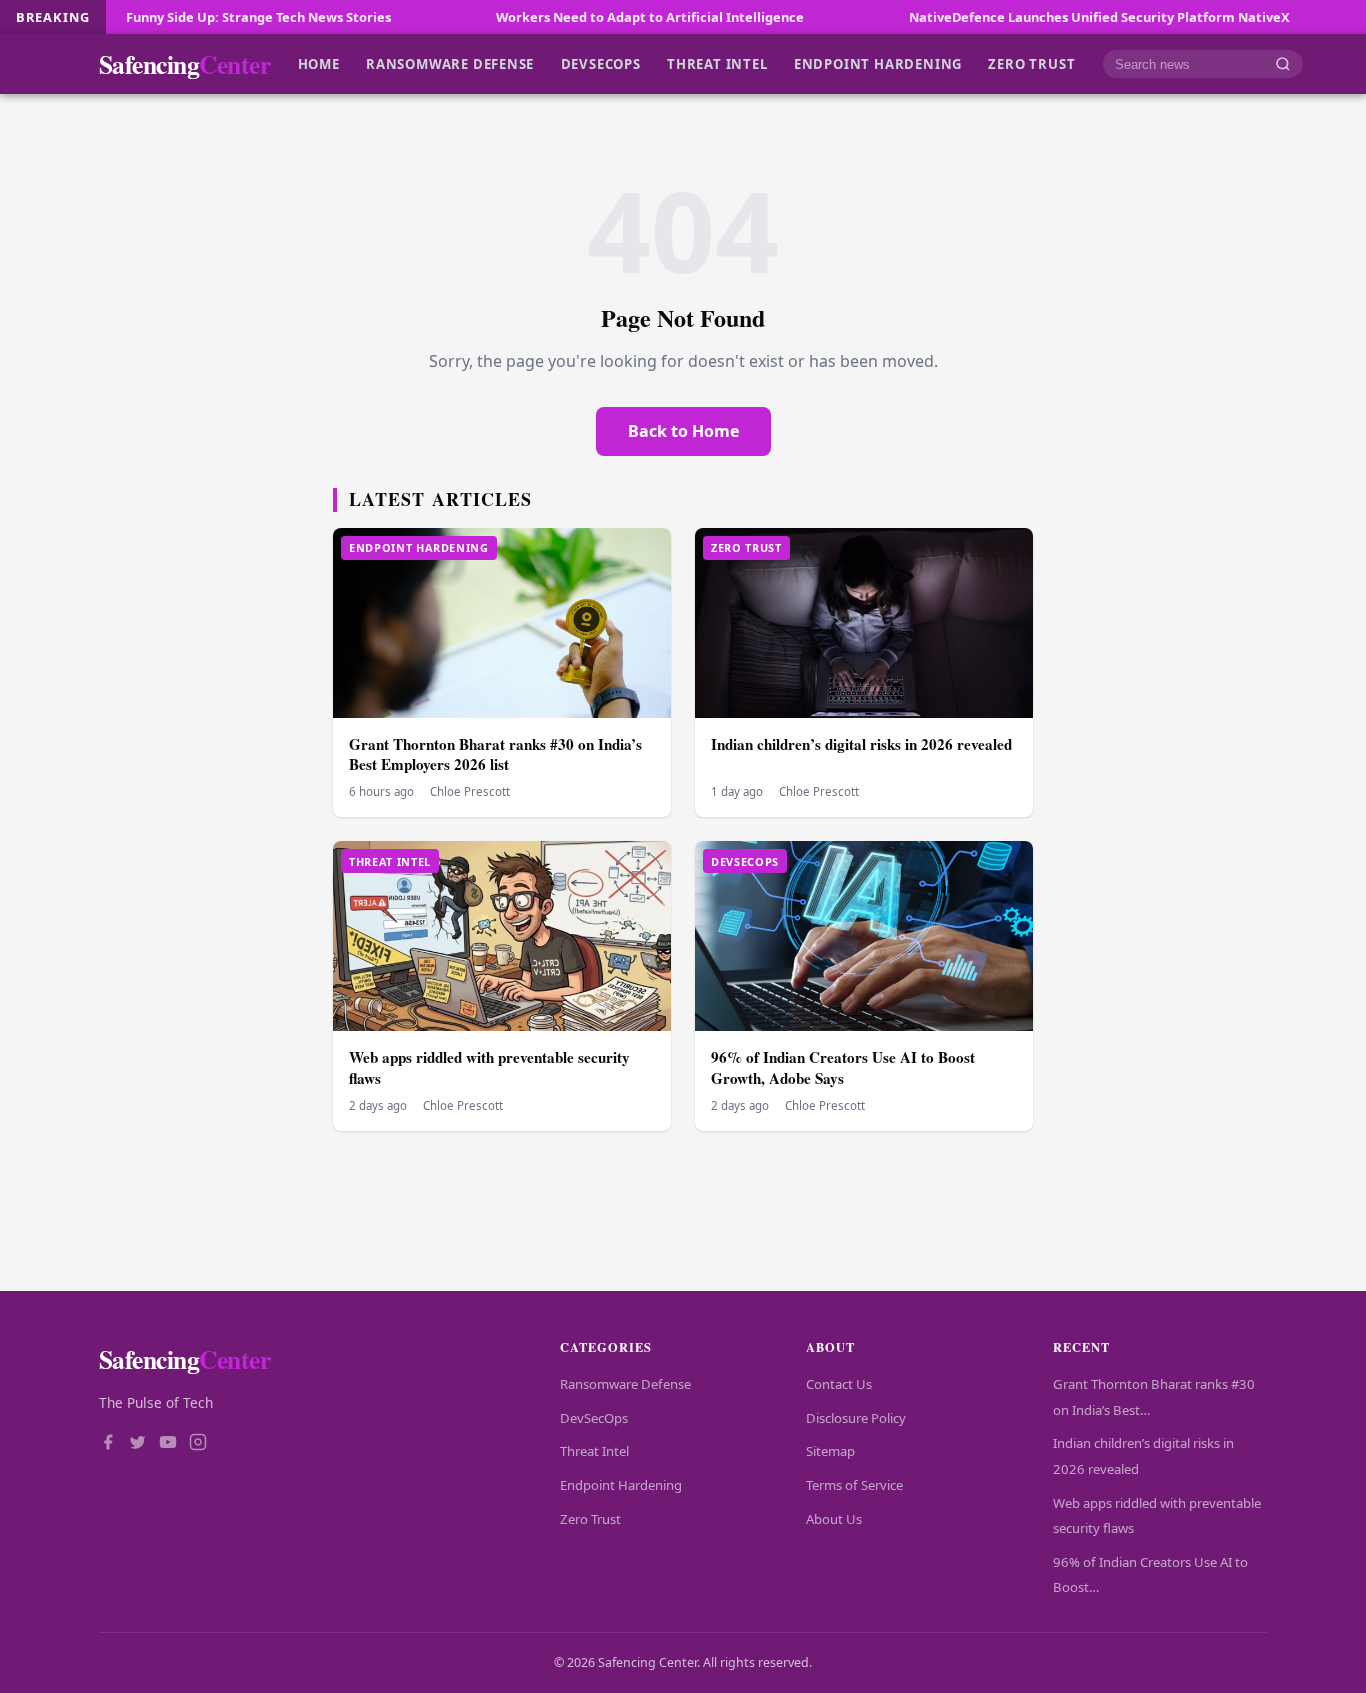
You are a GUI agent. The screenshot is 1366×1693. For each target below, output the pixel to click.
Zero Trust (1031, 64)
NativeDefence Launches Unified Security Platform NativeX (1037, 17)
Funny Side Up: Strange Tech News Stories (196, 17)
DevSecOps (601, 64)
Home (319, 64)
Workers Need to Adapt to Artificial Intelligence (588, 17)
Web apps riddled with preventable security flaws (489, 1067)
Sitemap (830, 1451)
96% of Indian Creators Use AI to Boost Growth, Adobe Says (843, 1067)
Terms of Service (854, 1485)
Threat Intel (717, 64)
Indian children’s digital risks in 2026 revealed (861, 744)
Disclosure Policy (856, 1418)
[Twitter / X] (138, 1444)
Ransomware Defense (450, 64)
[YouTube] (168, 1444)
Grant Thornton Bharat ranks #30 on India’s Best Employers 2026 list (495, 754)
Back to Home (683, 431)
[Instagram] (198, 1444)
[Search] (1283, 64)
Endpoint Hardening (878, 64)
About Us (834, 1519)
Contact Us (839, 1384)
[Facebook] (108, 1444)
